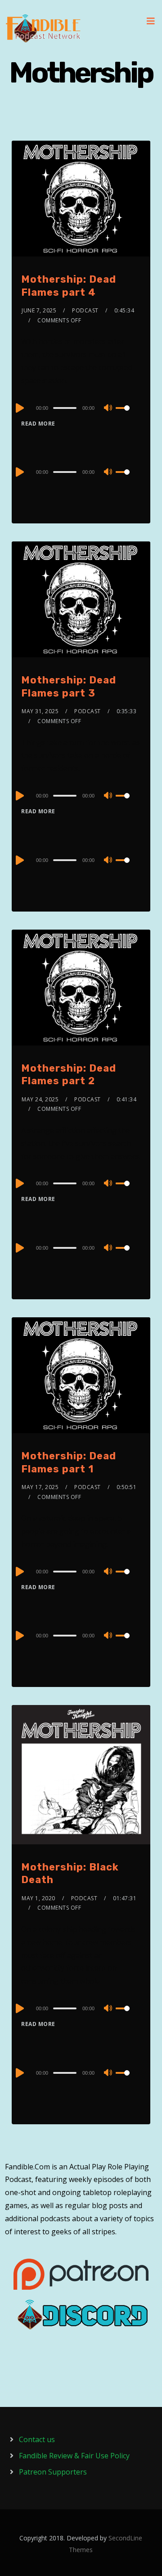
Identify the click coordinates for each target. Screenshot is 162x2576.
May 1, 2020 (38, 1898)
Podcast (85, 310)
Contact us (37, 2439)
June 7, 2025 (39, 310)
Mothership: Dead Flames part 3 (69, 687)
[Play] (19, 408)
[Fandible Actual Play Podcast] (43, 28)
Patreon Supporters (53, 2472)
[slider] (128, 415)
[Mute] (108, 408)
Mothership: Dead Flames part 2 (69, 1075)
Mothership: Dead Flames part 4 (69, 286)
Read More (38, 424)
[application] (81, 408)
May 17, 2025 (40, 1487)
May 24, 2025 (40, 1099)
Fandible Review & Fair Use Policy (74, 2456)
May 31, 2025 (40, 711)
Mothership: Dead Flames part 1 (69, 1462)
